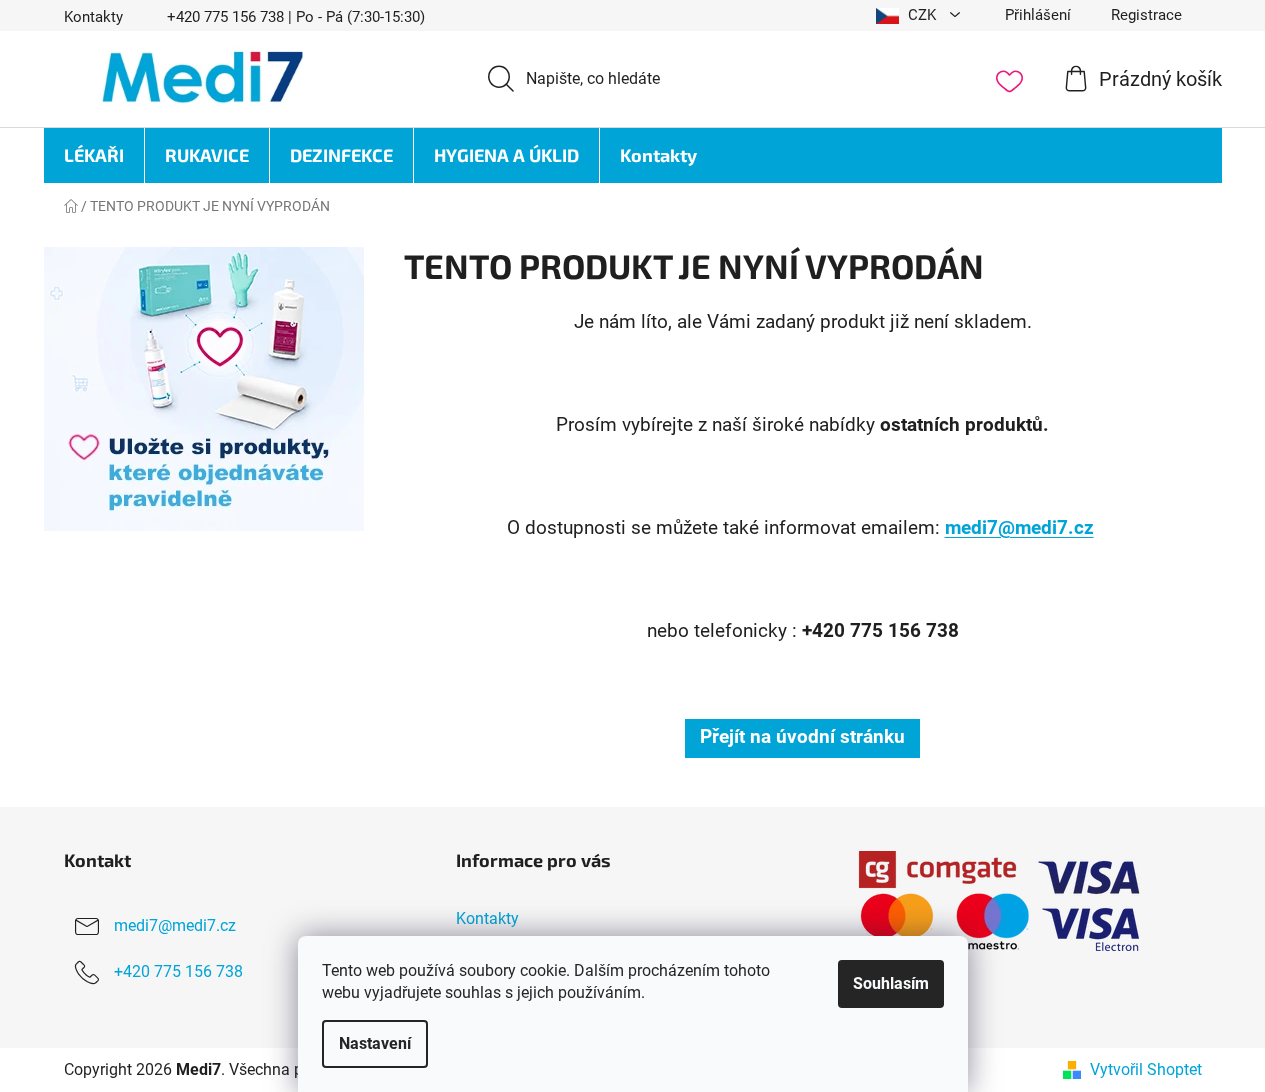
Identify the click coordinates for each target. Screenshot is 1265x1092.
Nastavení (375, 1043)
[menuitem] (94, 155)
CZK (922, 15)
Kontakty (93, 17)
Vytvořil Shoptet (1146, 1069)
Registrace (1146, 15)
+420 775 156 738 (178, 971)
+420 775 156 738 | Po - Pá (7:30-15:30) (296, 17)
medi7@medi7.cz (1019, 528)
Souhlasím (891, 983)
